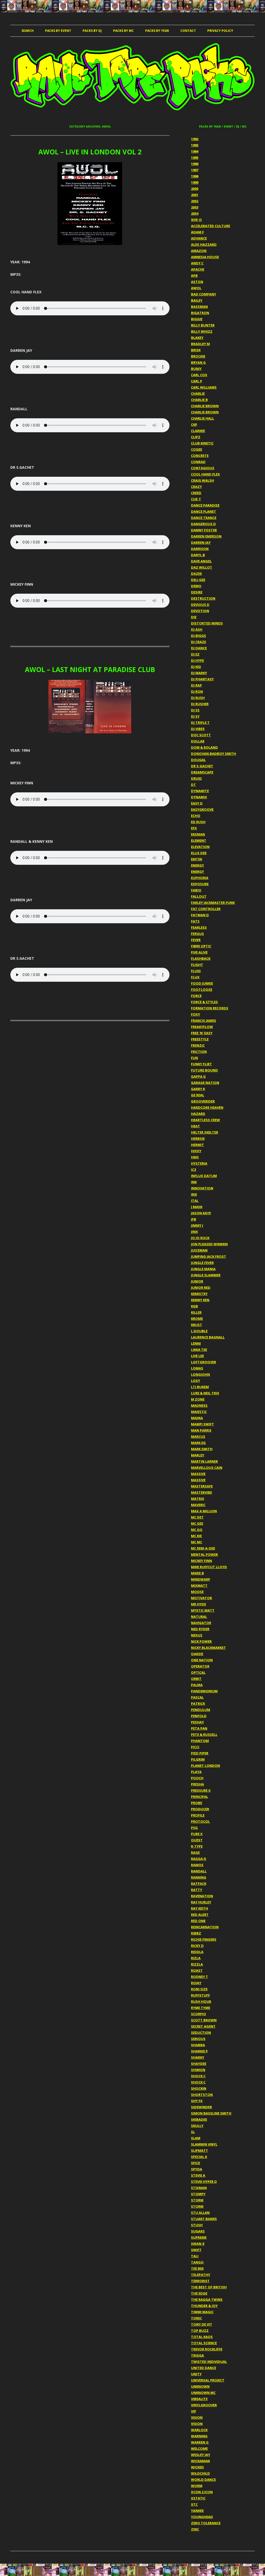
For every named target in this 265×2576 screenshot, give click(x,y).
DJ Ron (197, 691)
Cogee (197, 449)
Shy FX (197, 2101)
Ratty (197, 1890)
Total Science (204, 2343)
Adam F (197, 232)
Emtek (197, 859)
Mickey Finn (201, 1561)
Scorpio (198, 2014)
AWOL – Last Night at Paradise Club (90, 669)
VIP (194, 2411)
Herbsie (198, 1138)
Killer (196, 1312)
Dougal (198, 760)
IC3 (193, 1170)
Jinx (194, 1232)
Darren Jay (201, 542)
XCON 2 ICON (202, 2492)
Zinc (195, 2529)
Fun (194, 1058)
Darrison (200, 549)
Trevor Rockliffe (207, 2349)
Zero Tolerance (206, 2523)
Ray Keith (200, 1908)
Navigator (201, 1623)
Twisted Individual (209, 2362)
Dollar (198, 741)
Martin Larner (204, 1461)
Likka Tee (199, 1350)
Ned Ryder (200, 1629)
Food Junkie (202, 983)
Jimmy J (197, 1225)
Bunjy (196, 369)
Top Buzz (200, 2331)
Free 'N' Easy (202, 1033)
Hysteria (199, 1163)
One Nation (202, 1660)
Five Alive (199, 952)
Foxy (196, 1014)
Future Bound (204, 1070)
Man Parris (201, 1430)
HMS (195, 1157)
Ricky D (197, 1946)
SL (193, 2132)
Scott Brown (204, 2020)
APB (194, 276)
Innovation (202, 1188)
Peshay (197, 1722)
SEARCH (28, 31)
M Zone (198, 1399)
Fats (195, 921)
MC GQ (197, 1530)
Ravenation (202, 1896)
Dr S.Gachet (202, 766)
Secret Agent (203, 2026)
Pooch (197, 1778)
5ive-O (196, 220)
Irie (194, 1194)
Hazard (198, 1114)
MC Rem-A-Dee (203, 1548)
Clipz (196, 437)
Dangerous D (203, 524)
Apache (198, 269)
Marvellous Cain (207, 1468)
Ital (195, 1201)
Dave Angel (201, 561)
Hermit (197, 1145)
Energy (197, 865)
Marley (198, 1455)
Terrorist (200, 2281)
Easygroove (202, 809)
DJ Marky (199, 673)
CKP (194, 425)
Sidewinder (201, 2107)
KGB (194, 1306)
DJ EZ (195, 654)
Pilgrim (198, 1759)
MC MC (197, 1542)
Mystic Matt (203, 1610)
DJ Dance (199, 648)
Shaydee (199, 2064)
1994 (195, 151)
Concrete (200, 456)
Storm (197, 2200)
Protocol (200, 1821)
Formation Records (210, 1008)
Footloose (202, 989)
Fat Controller (206, 909)
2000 (195, 189)
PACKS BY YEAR (157, 31)
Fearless (199, 927)
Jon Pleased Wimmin (209, 1244)
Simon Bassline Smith (211, 2113)
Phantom (200, 1741)
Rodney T (200, 1977)
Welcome (199, 2448)
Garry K (198, 1089)
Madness (199, 1405)
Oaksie (197, 1654)
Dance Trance (204, 518)
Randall (199, 1871)
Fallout (199, 896)
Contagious (203, 468)
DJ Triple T (200, 723)
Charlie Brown (205, 406)
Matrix (198, 1499)
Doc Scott (201, 735)
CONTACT (188, 31)
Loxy (196, 1381)
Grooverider (203, 1101)
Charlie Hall (203, 418)
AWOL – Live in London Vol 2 (90, 152)
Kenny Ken (200, 1300)
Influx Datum (204, 1176)
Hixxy (196, 1151)
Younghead (202, 2517)
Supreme (199, 2237)
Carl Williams (204, 387)
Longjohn (200, 1374)
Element (199, 840)
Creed (196, 493)
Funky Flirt (201, 1064)
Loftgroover (204, 1362)
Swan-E (198, 2244)
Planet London (205, 1766)
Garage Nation (205, 1083)
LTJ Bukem (200, 1387)
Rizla (196, 1958)
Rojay (196, 1983)
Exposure (200, 884)
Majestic (199, 1412)
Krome (197, 1319)
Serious (198, 2039)
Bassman (199, 307)
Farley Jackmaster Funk (213, 903)
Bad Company (204, 294)
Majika (197, 1418)
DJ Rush (198, 698)
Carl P (197, 381)
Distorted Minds (207, 623)
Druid (196, 778)
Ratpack (199, 1883)
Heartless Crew (205, 1120)
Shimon (198, 2070)
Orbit (196, 1679)
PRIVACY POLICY (220, 31)
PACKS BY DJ (92, 31)
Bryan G (198, 362)
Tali (195, 2256)
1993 (195, 145)
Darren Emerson (206, 536)
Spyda (197, 2169)
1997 (195, 170)
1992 (195, 139)
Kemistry (199, 1294)
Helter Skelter (205, 1132)
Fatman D (200, 915)
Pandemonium (204, 1691)
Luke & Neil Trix (205, 1393)
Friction (199, 1052)
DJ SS (195, 710)
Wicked (197, 2467)
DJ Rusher (200, 704)
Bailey (197, 300)
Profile (198, 1815)
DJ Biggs (198, 636)
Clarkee (198, 431)
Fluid (196, 971)
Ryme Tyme (201, 2008)
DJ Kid (196, 667)
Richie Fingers (204, 1939)
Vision (197, 2417)
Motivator (201, 1598)
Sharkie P (199, 2051)
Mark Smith (202, 1449)
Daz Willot (202, 567)
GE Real (198, 1095)
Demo (196, 586)
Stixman (199, 2188)
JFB (194, 1219)
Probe (197, 1803)
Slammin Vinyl (204, 2144)
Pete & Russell (204, 1734)
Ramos (197, 1865)
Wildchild (200, 2473)
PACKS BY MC (123, 31)
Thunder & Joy (204, 2306)
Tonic (196, 2318)
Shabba (198, 2045)
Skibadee (199, 2119)
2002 (195, 201)
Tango (197, 2262)
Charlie (198, 393)
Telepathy (201, 2275)
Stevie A (198, 2175)
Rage (195, 1852)
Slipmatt (200, 2150)
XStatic (198, 2498)
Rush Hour (201, 2001)
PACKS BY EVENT (58, 31)
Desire (197, 592)
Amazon (199, 251)
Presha (197, 1784)
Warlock (199, 2430)
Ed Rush (198, 822)
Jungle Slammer (206, 1275)
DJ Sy (195, 716)
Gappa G (198, 1076)
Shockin (199, 2088)
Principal (200, 1797)
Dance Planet (204, 511)
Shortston (202, 2095)
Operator (200, 1666)
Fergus (197, 934)
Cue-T (196, 499)
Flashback (201, 958)
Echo (196, 816)
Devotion (200, 611)
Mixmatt (199, 1585)
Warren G (200, 2442)
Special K (199, 2157)
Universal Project (208, 2380)
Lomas (197, 1368)
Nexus (197, 1635)
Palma (197, 1685)
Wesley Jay (201, 2455)
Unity (196, 2374)
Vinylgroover (204, 2405)
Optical (198, 1672)
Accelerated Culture (211, 226)
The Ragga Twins (207, 2299)
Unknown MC (203, 2393)
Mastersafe (202, 1486)
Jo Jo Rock (200, 1238)
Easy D (197, 803)
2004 (195, 213)
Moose (197, 1592)
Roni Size (199, 1989)
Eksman (198, 834)
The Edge (199, 2293)
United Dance (204, 2368)
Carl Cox (199, 375)
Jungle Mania (203, 1269)
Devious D (200, 605)
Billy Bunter (203, 325)
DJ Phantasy (202, 679)
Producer (200, 1809)
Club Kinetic (202, 443)
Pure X (197, 1834)
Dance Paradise (205, 505)
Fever (196, 940)
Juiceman (199, 1250)
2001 (195, 195)
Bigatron (200, 313)
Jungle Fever (202, 1263)
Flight (197, 965)
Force (196, 996)
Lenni (196, 1343)
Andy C (197, 263)
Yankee (197, 2511)
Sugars (198, 2231)
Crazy (196, 487)
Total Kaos (202, 2337)
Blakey (197, 338)
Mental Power (204, 1554)
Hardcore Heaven (207, 1107)
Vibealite (199, 2399)
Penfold (199, 1716)
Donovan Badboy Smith (214, 754)
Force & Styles (204, 1002)
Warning (199, 2436)
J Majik (197, 1207)
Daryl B (198, 555)
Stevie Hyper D (204, 2182)
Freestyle (200, 1039)
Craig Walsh (203, 480)
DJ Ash (197, 629)
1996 (195, 164)
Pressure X (201, 1790)
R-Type (197, 1846)
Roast (197, 1970)
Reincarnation (205, 1927)
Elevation (200, 847)
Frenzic (198, 1045)
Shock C (198, 2076)
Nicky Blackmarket (208, 1648)
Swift (196, 2250)
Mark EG (198, 1443)
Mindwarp (201, 1579)
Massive (198, 1474)
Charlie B (199, 400)
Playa (196, 1772)
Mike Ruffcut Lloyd (209, 1567)
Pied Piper (200, 1753)
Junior (197, 1281)
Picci (195, 1747)
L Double (199, 1331)
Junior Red (201, 1287)
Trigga (197, 2355)
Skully (197, 2126)
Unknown (200, 2386)
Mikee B (197, 1573)
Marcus (198, 1436)
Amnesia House (205, 257)
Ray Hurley (201, 1902)
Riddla (197, 1952)
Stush (197, 2225)
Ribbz (196, 1933)
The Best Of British (209, 2287)
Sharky (198, 2057)
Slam (196, 2138)
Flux (195, 977)
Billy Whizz (202, 331)
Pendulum (201, 1710)
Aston (197, 282)
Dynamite (200, 791)
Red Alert (200, 1915)
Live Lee (197, 1356)
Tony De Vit (202, 2324)
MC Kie (196, 1536)
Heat (196, 1126)
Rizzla (197, 1964)
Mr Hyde (198, 1604)
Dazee (196, 574)
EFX (194, 828)
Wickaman (200, 2461)
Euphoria (200, 878)
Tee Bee (197, 2268)
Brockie (198, 356)
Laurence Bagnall (208, 1337)
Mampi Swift (203, 1424)
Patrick (198, 1703)
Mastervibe (201, 1492)
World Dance (203, 2480)
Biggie (197, 319)
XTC (194, 2504)
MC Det (197, 1517)
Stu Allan (200, 2213)
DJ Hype (197, 660)
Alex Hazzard (204, 244)
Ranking (199, 1877)
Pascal (197, 1697)
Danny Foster (204, 530)
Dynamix (199, 797)
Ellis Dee (199, 853)
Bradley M (200, 344)
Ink (194, 1182)
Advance (199, 238)
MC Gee (197, 1523)
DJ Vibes (198, 729)
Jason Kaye (201, 1213)
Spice (196, 2163)
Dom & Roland (204, 747)
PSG (194, 1828)
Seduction (201, 2032)
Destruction (203, 598)
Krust (197, 1325)
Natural (199, 1617)
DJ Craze (198, 642)
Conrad (198, 462)
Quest (197, 1840)
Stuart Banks (204, 2219)
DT (193, 785)
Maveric (198, 1505)
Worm (197, 2486)
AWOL (196, 288)
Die (194, 617)
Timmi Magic (202, 2312)
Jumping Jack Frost (209, 1256)
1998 (195, 176)
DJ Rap (196, 685)
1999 (195, 182)
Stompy (198, 2194)
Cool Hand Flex (205, 474)
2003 (195, 207)
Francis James (204, 1021)
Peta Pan (199, 1728)
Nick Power (201, 1641)
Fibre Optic (201, 946)
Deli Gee (198, 580)
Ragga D (199, 1859)
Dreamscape (202, 772)
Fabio (196, 890)
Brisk (196, 350)
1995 (195, 158)
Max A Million (204, 1511)
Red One (198, 1921)
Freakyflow (202, 1027)
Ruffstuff (200, 1995)
